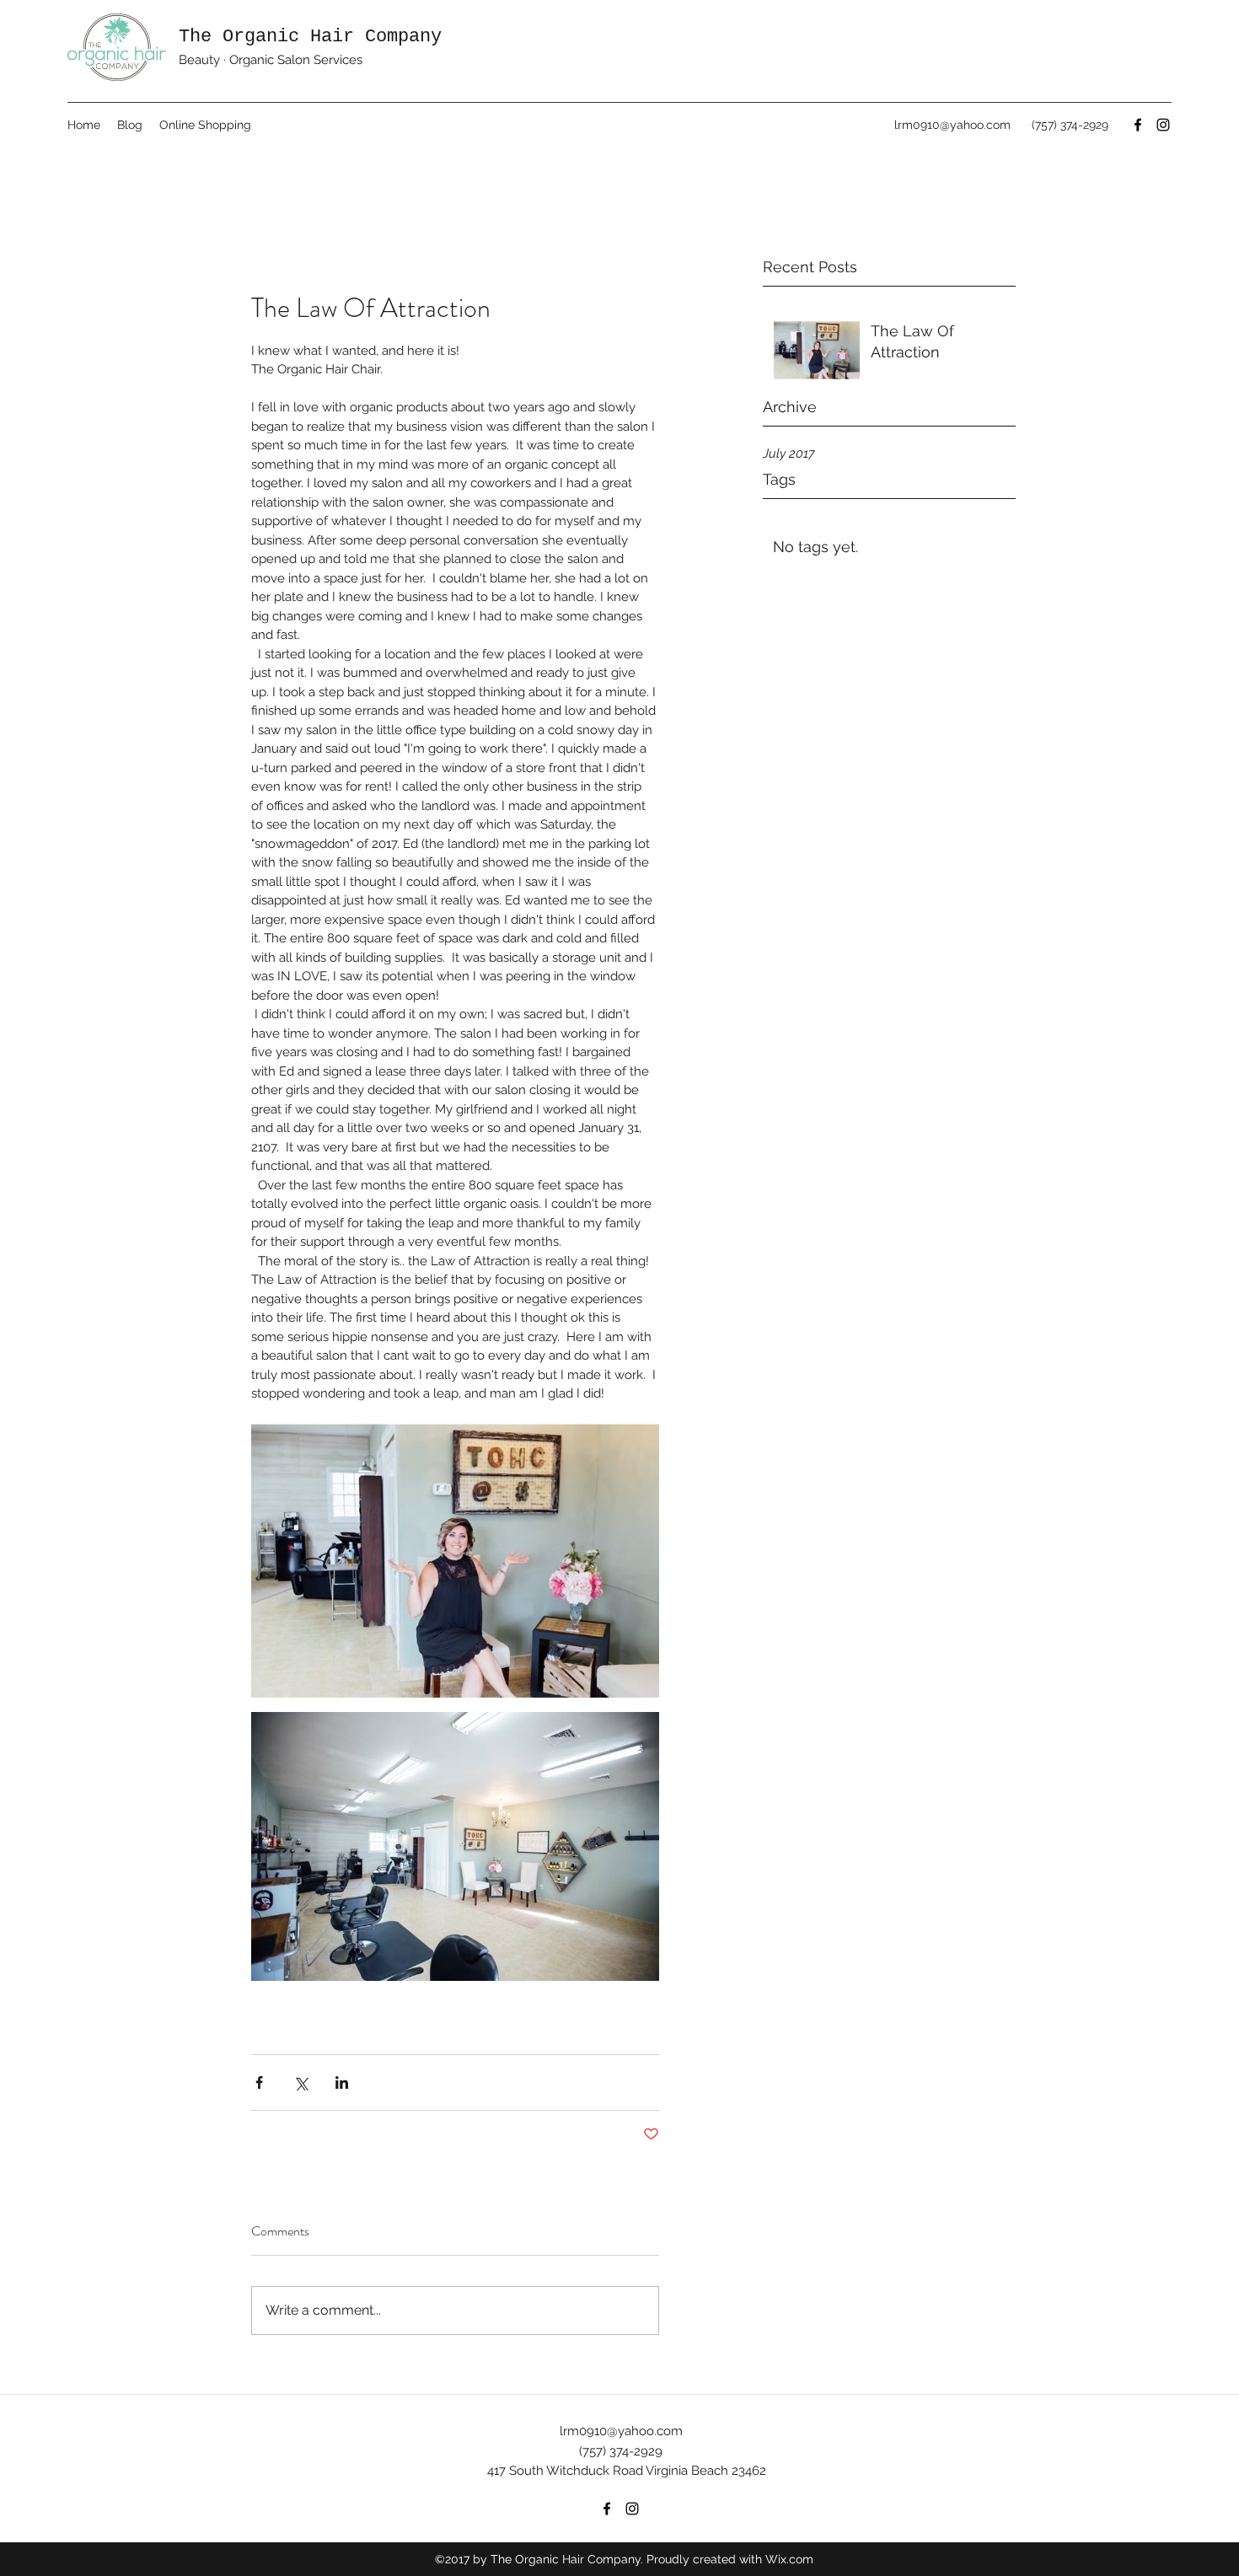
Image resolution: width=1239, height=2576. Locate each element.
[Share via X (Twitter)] (300, 2082)
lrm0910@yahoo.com (952, 125)
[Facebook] (1138, 125)
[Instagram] (1163, 125)
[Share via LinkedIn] (342, 2082)
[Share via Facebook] (259, 2082)
